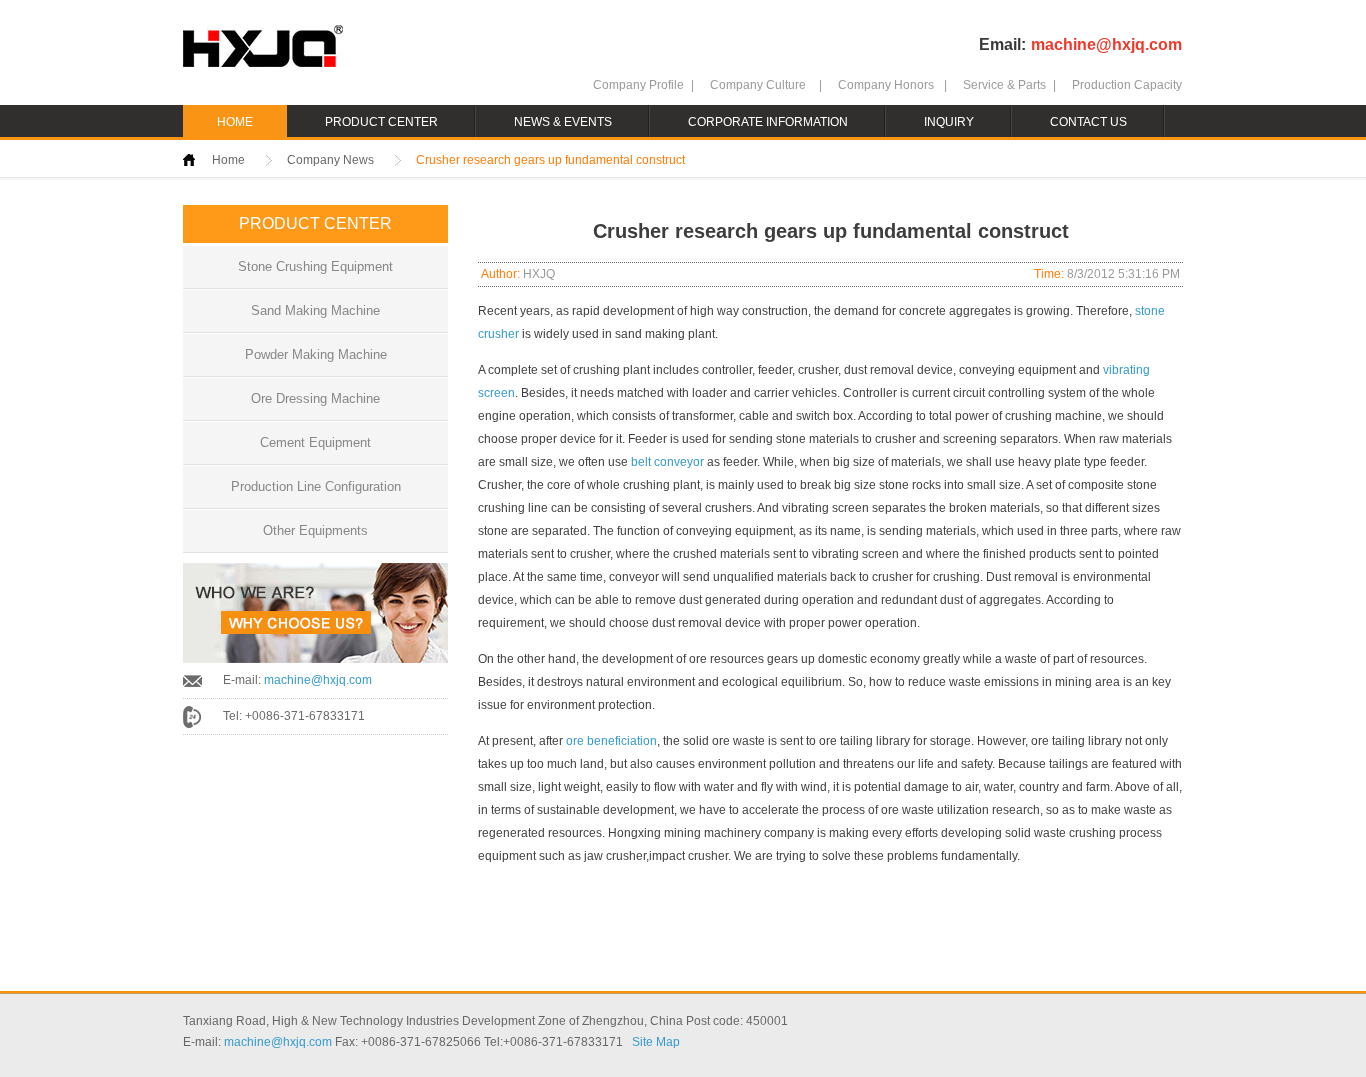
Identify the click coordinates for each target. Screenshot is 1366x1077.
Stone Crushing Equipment (315, 266)
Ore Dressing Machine (315, 398)
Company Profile (638, 85)
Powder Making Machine (316, 354)
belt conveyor (667, 462)
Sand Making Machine (315, 310)
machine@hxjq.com (1106, 44)
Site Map (656, 1042)
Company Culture (758, 85)
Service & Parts (1004, 85)
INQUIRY (949, 122)
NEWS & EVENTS (563, 122)
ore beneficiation (611, 741)
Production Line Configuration (316, 486)
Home (228, 160)
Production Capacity (1127, 85)
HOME (235, 122)
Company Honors (886, 85)
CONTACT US (1088, 122)
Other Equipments (315, 530)
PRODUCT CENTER (381, 122)
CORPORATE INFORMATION (768, 122)
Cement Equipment (315, 442)
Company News (330, 160)
